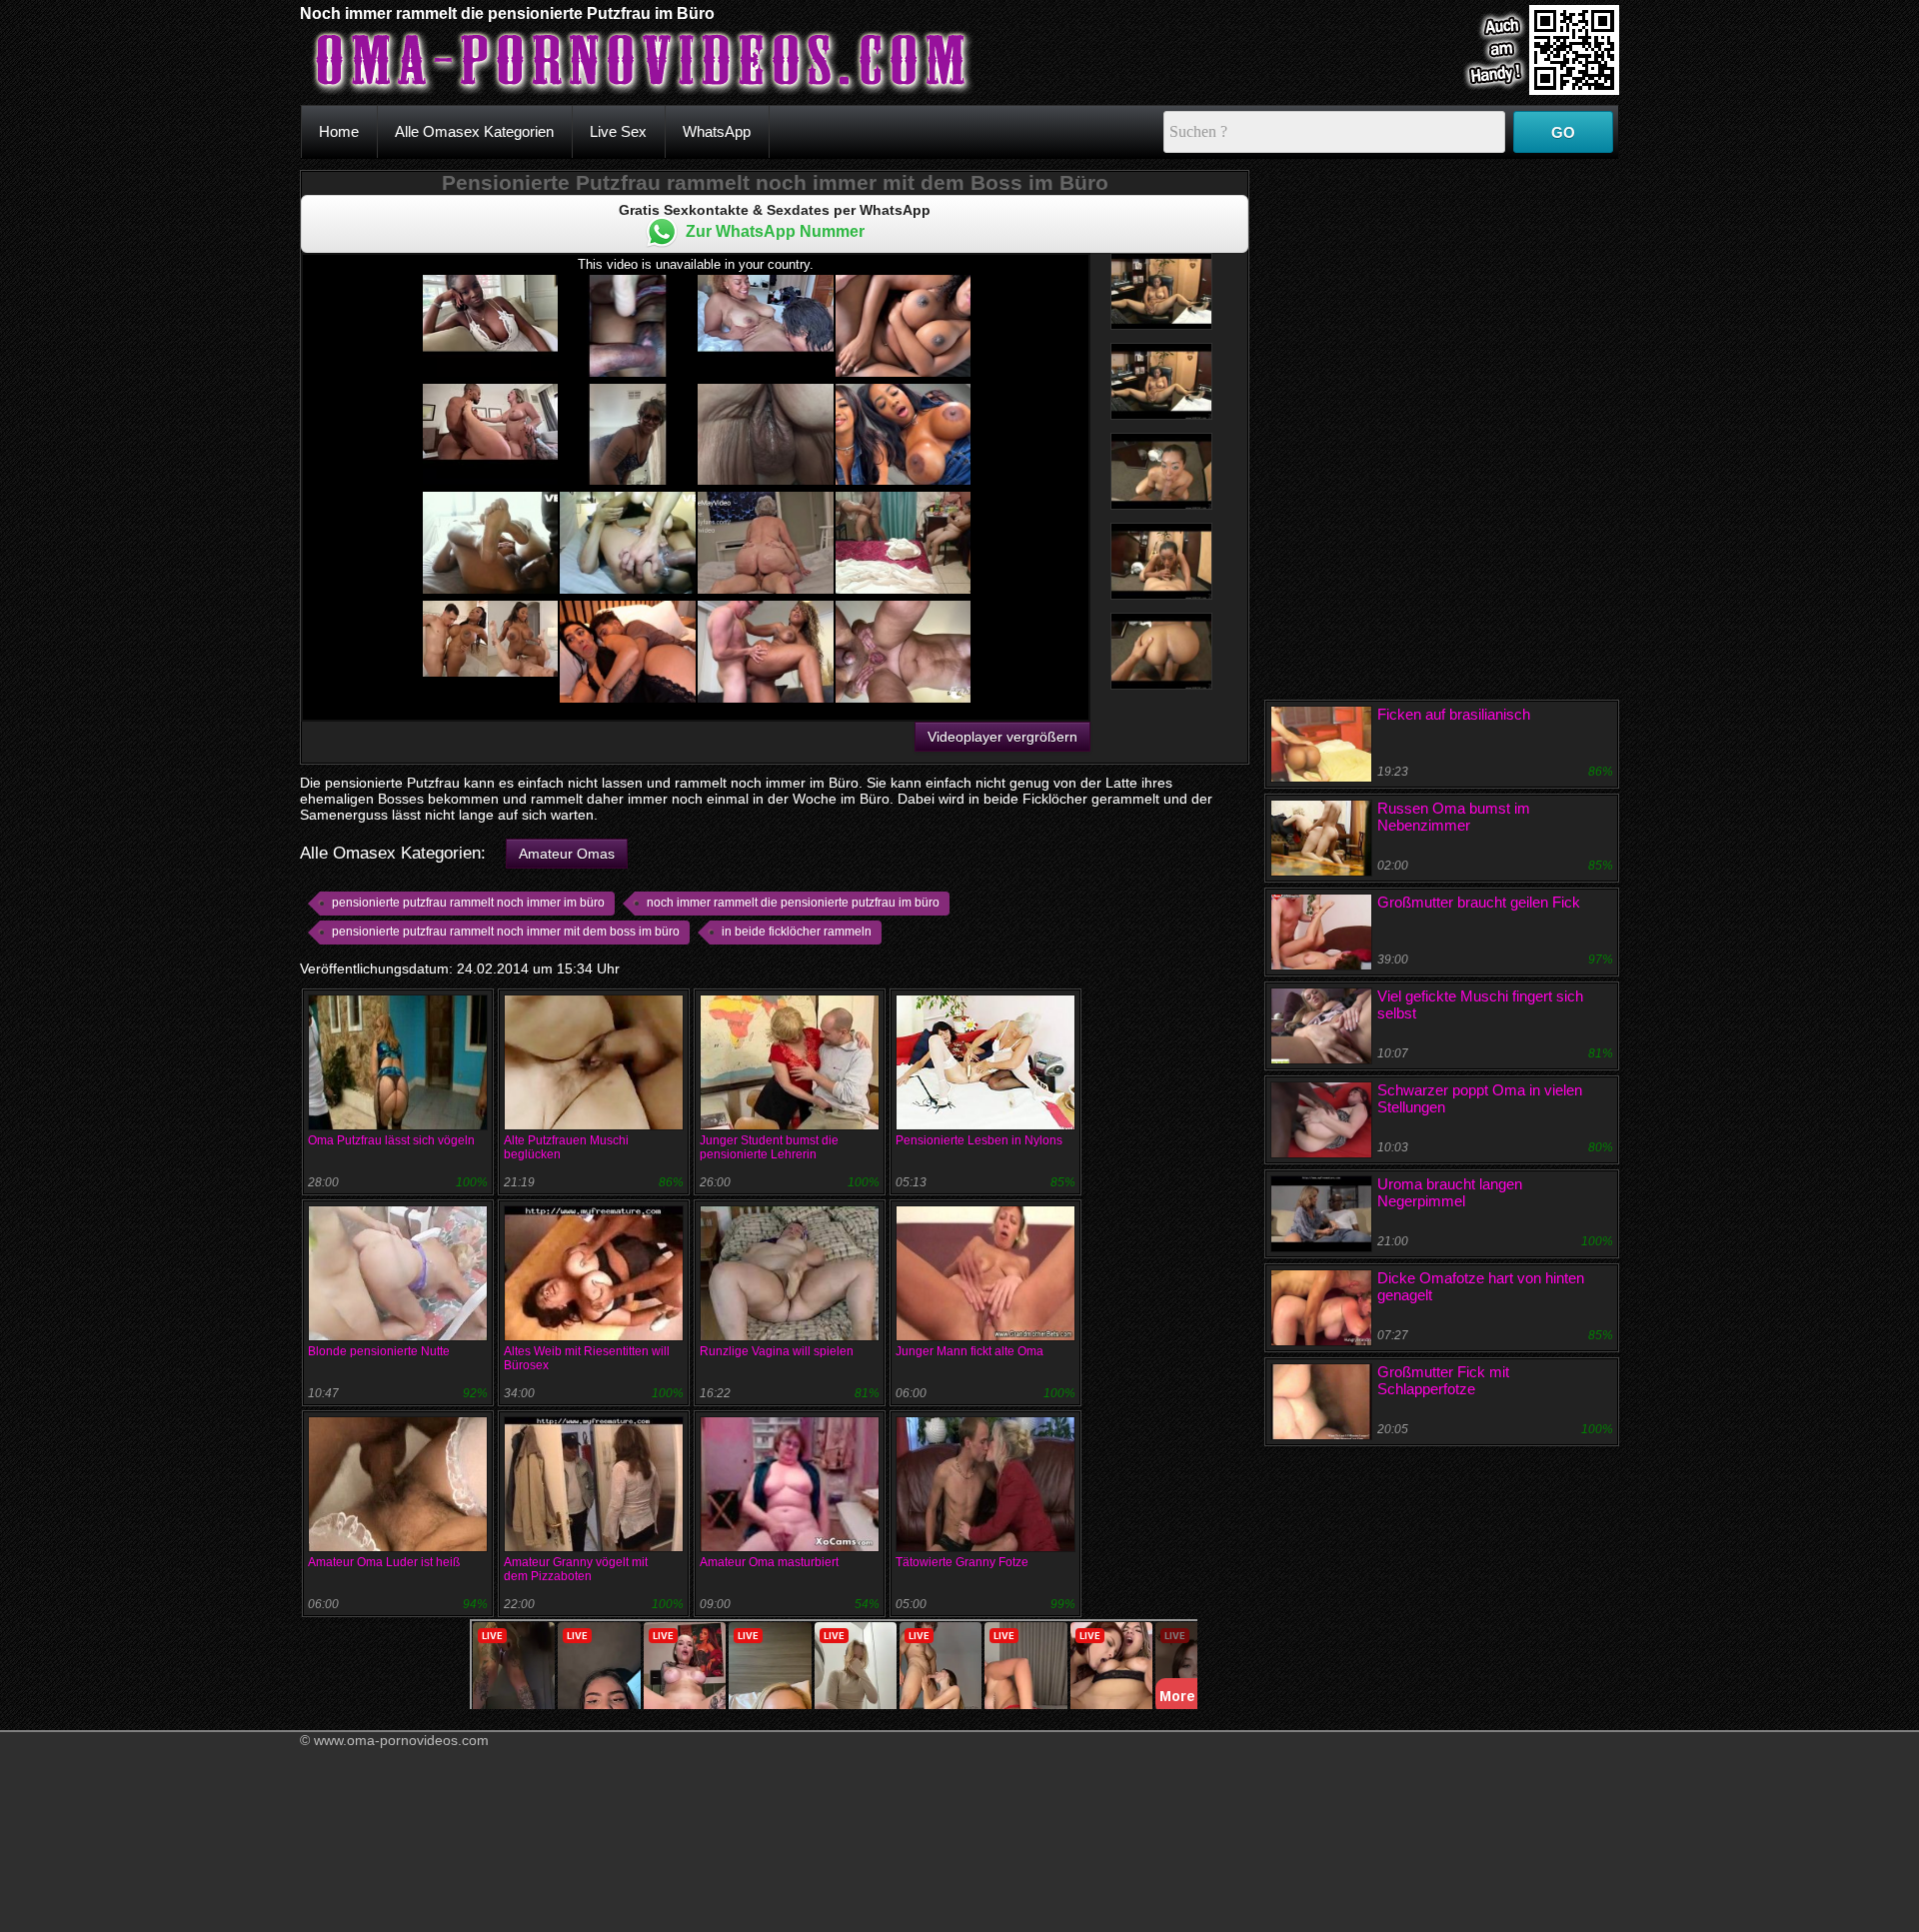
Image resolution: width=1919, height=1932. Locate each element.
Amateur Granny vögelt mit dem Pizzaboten (576, 1569)
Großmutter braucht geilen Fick (1479, 902)
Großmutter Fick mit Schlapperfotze (1443, 1380)
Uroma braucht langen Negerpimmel (1450, 1192)
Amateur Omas (567, 854)
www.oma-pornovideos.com (401, 1740)
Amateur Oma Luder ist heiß (384, 1562)
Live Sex (618, 131)
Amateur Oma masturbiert (769, 1562)
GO (1563, 132)
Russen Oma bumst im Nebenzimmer (1454, 817)
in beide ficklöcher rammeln (797, 932)
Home (339, 131)
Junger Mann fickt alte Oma (969, 1351)
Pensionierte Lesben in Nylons (979, 1140)
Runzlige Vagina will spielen (777, 1351)
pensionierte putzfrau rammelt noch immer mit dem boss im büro (506, 932)
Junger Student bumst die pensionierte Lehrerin (769, 1147)
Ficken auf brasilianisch (1454, 714)
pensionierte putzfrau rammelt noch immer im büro (468, 903)
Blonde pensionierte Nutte (379, 1351)
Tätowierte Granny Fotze (962, 1562)
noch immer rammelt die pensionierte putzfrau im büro (793, 903)
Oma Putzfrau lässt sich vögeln (391, 1140)
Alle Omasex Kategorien (474, 131)
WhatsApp (717, 131)
